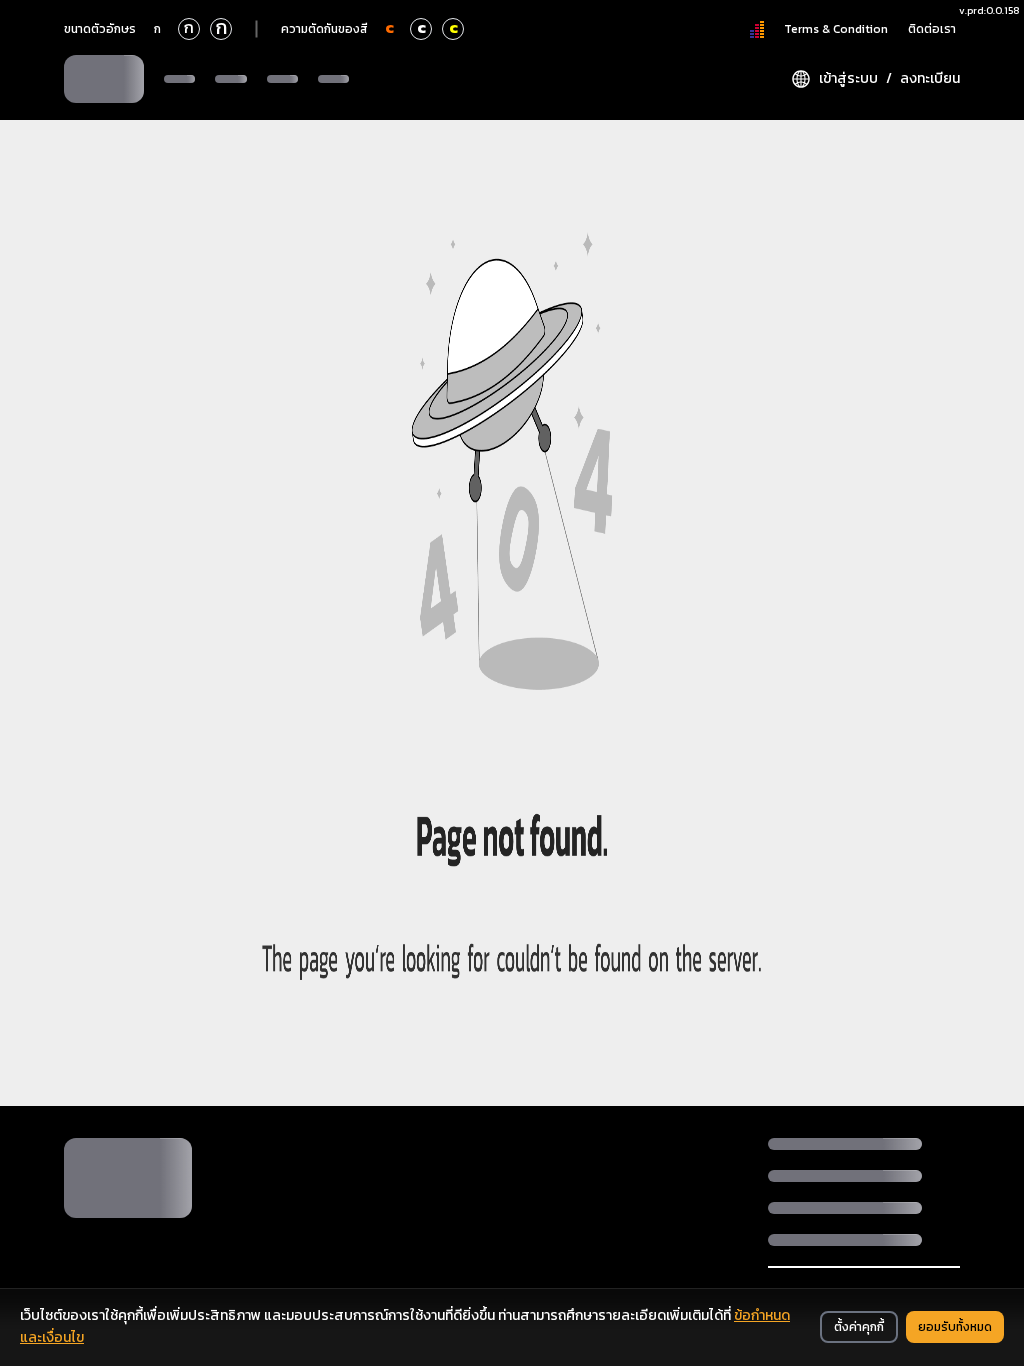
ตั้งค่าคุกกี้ (859, 1327)
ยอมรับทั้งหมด (955, 1327)
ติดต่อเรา (932, 29)
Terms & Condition (836, 29)
